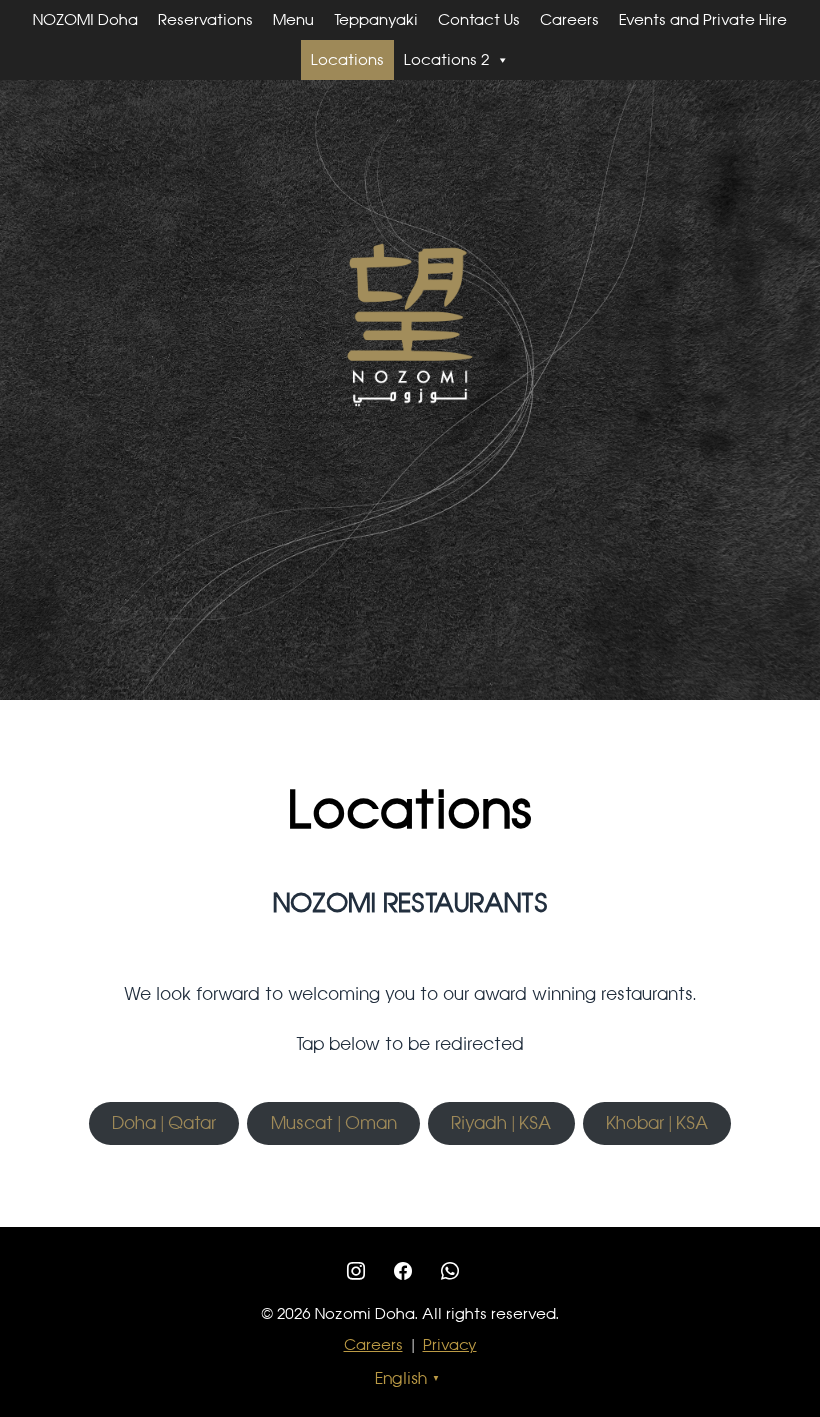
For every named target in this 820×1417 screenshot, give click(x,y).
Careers (569, 20)
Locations (347, 60)
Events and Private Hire (703, 20)
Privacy (450, 1344)
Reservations (205, 20)
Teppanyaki (376, 20)
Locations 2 (446, 60)
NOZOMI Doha (85, 20)
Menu (293, 20)
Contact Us (479, 20)
